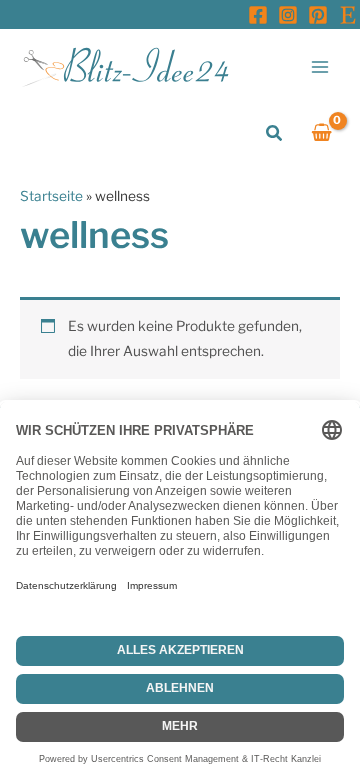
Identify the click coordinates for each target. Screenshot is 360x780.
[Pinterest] (318, 15)
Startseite (51, 196)
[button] (275, 133)
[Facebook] (258, 15)
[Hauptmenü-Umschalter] (320, 66)
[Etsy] (348, 15)
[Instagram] (288, 15)
